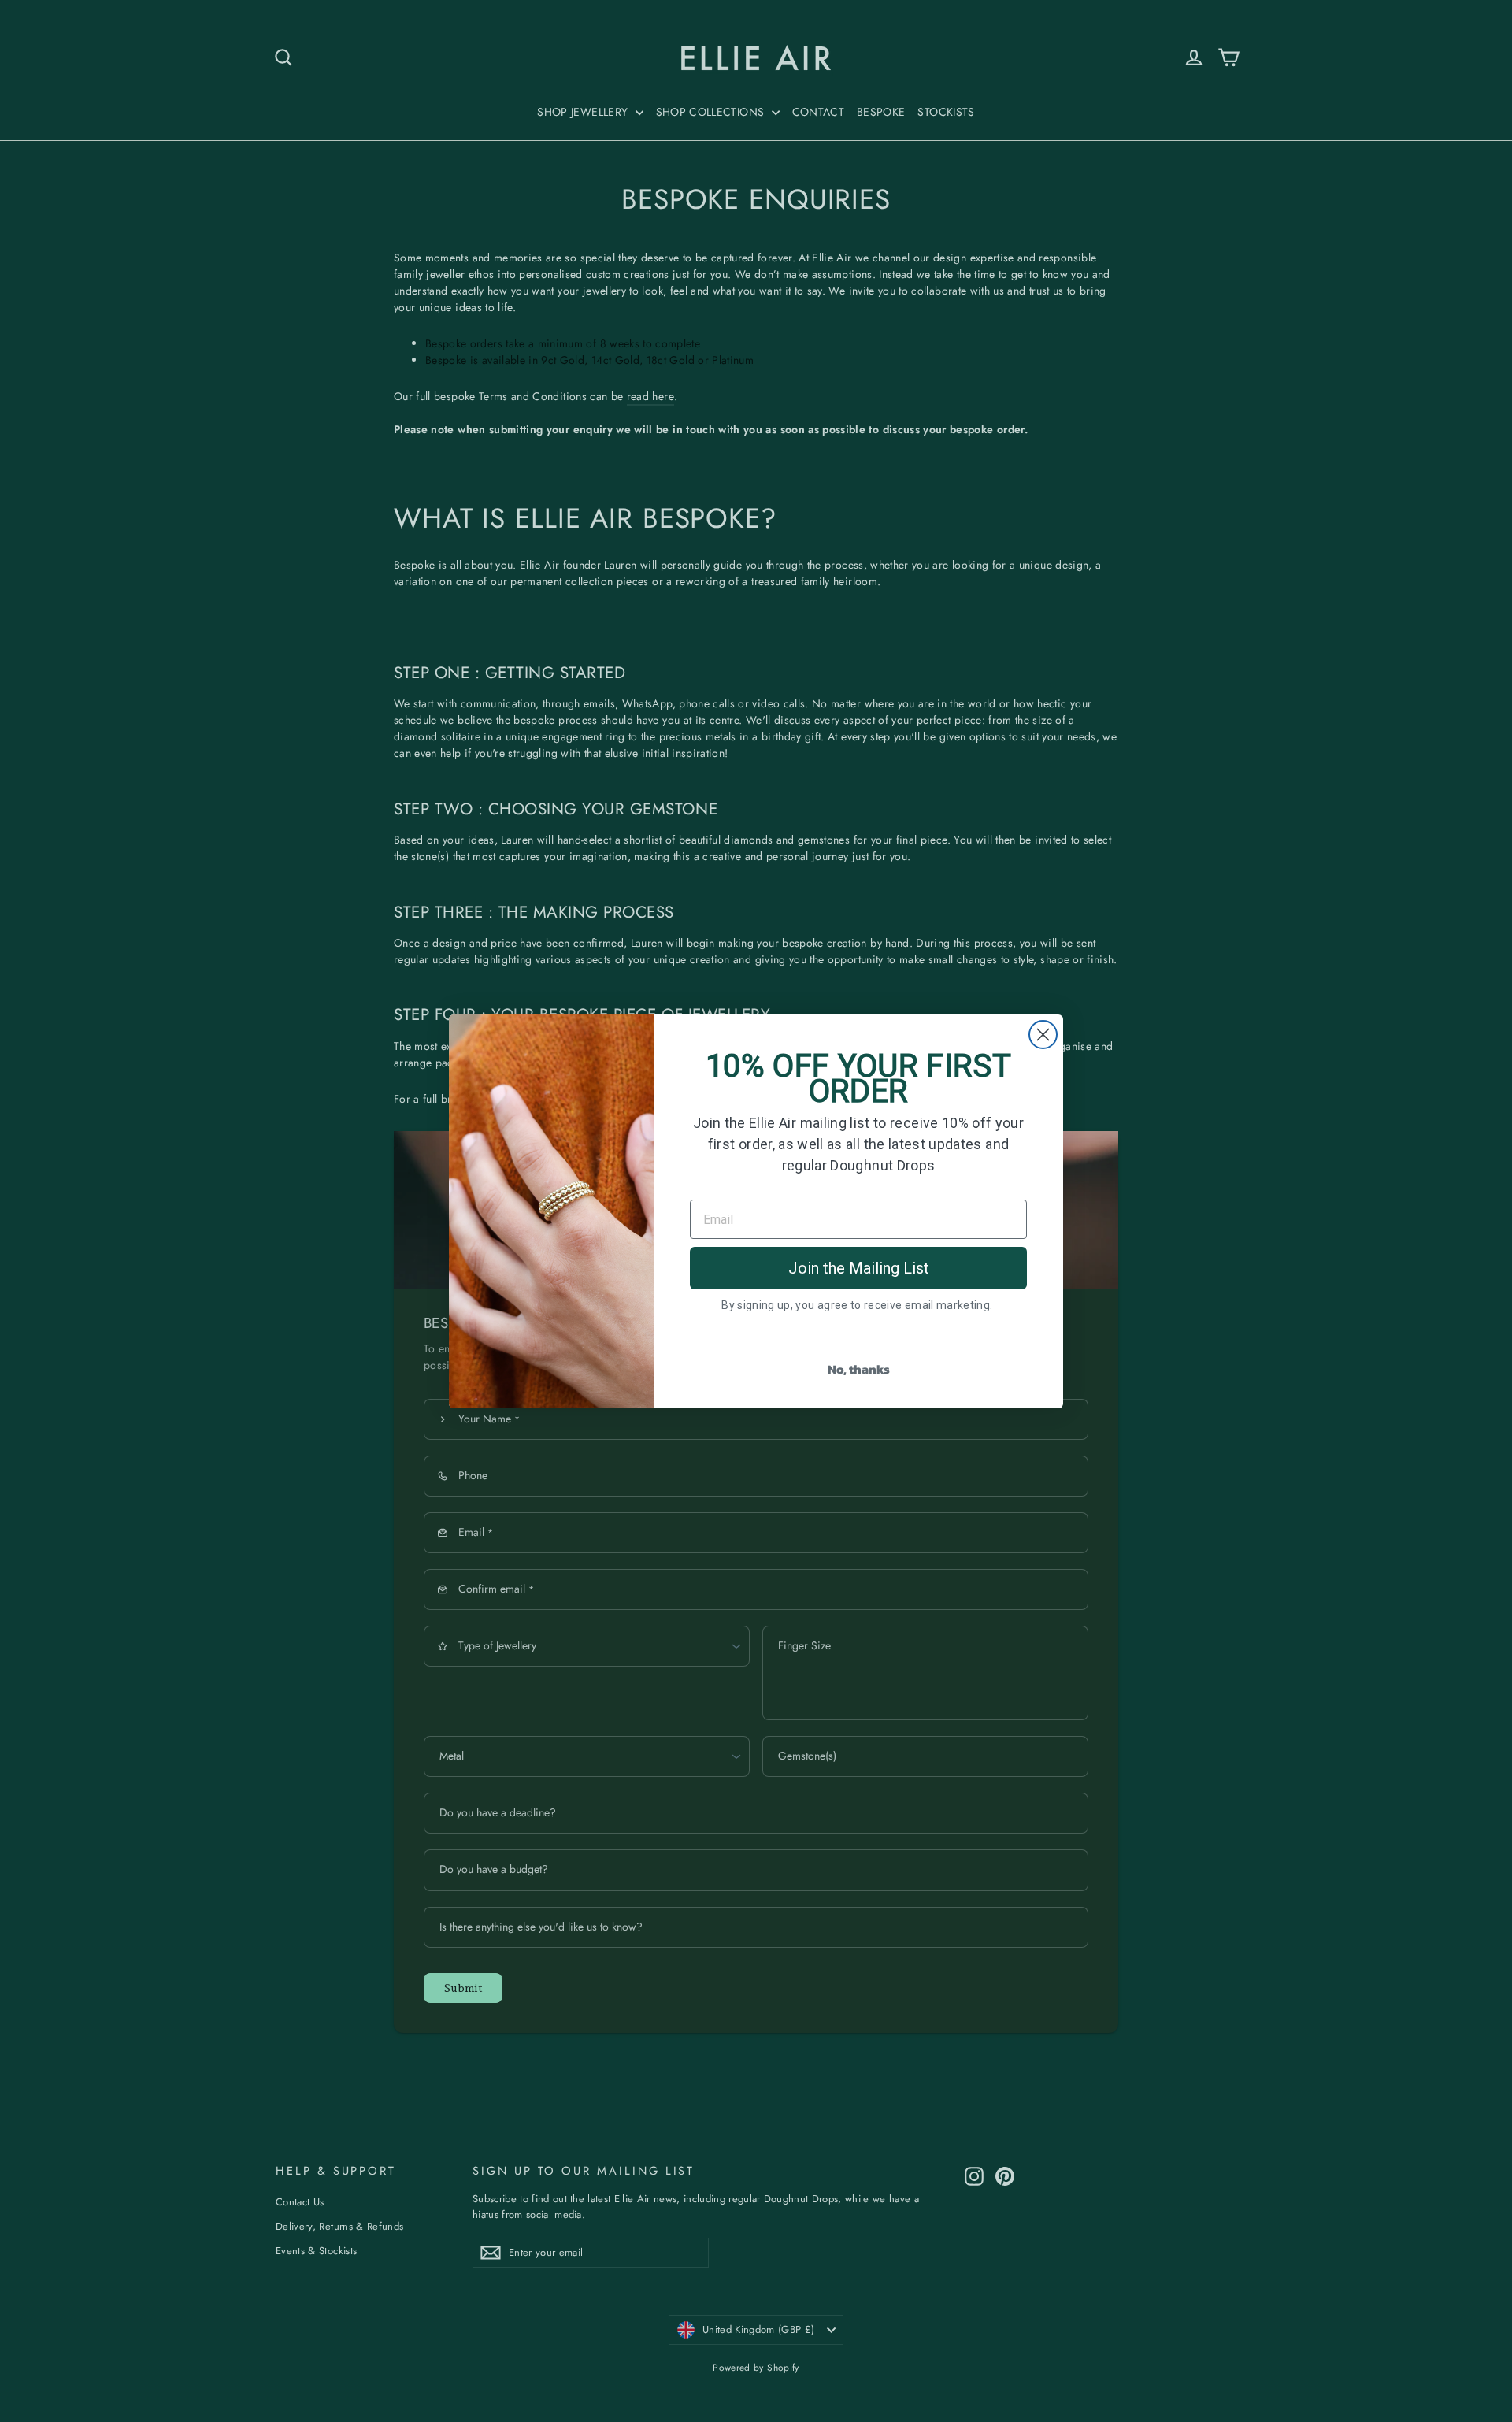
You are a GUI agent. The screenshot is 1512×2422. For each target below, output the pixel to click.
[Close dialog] (1043, 1035)
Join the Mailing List (859, 1268)
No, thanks (859, 1369)
